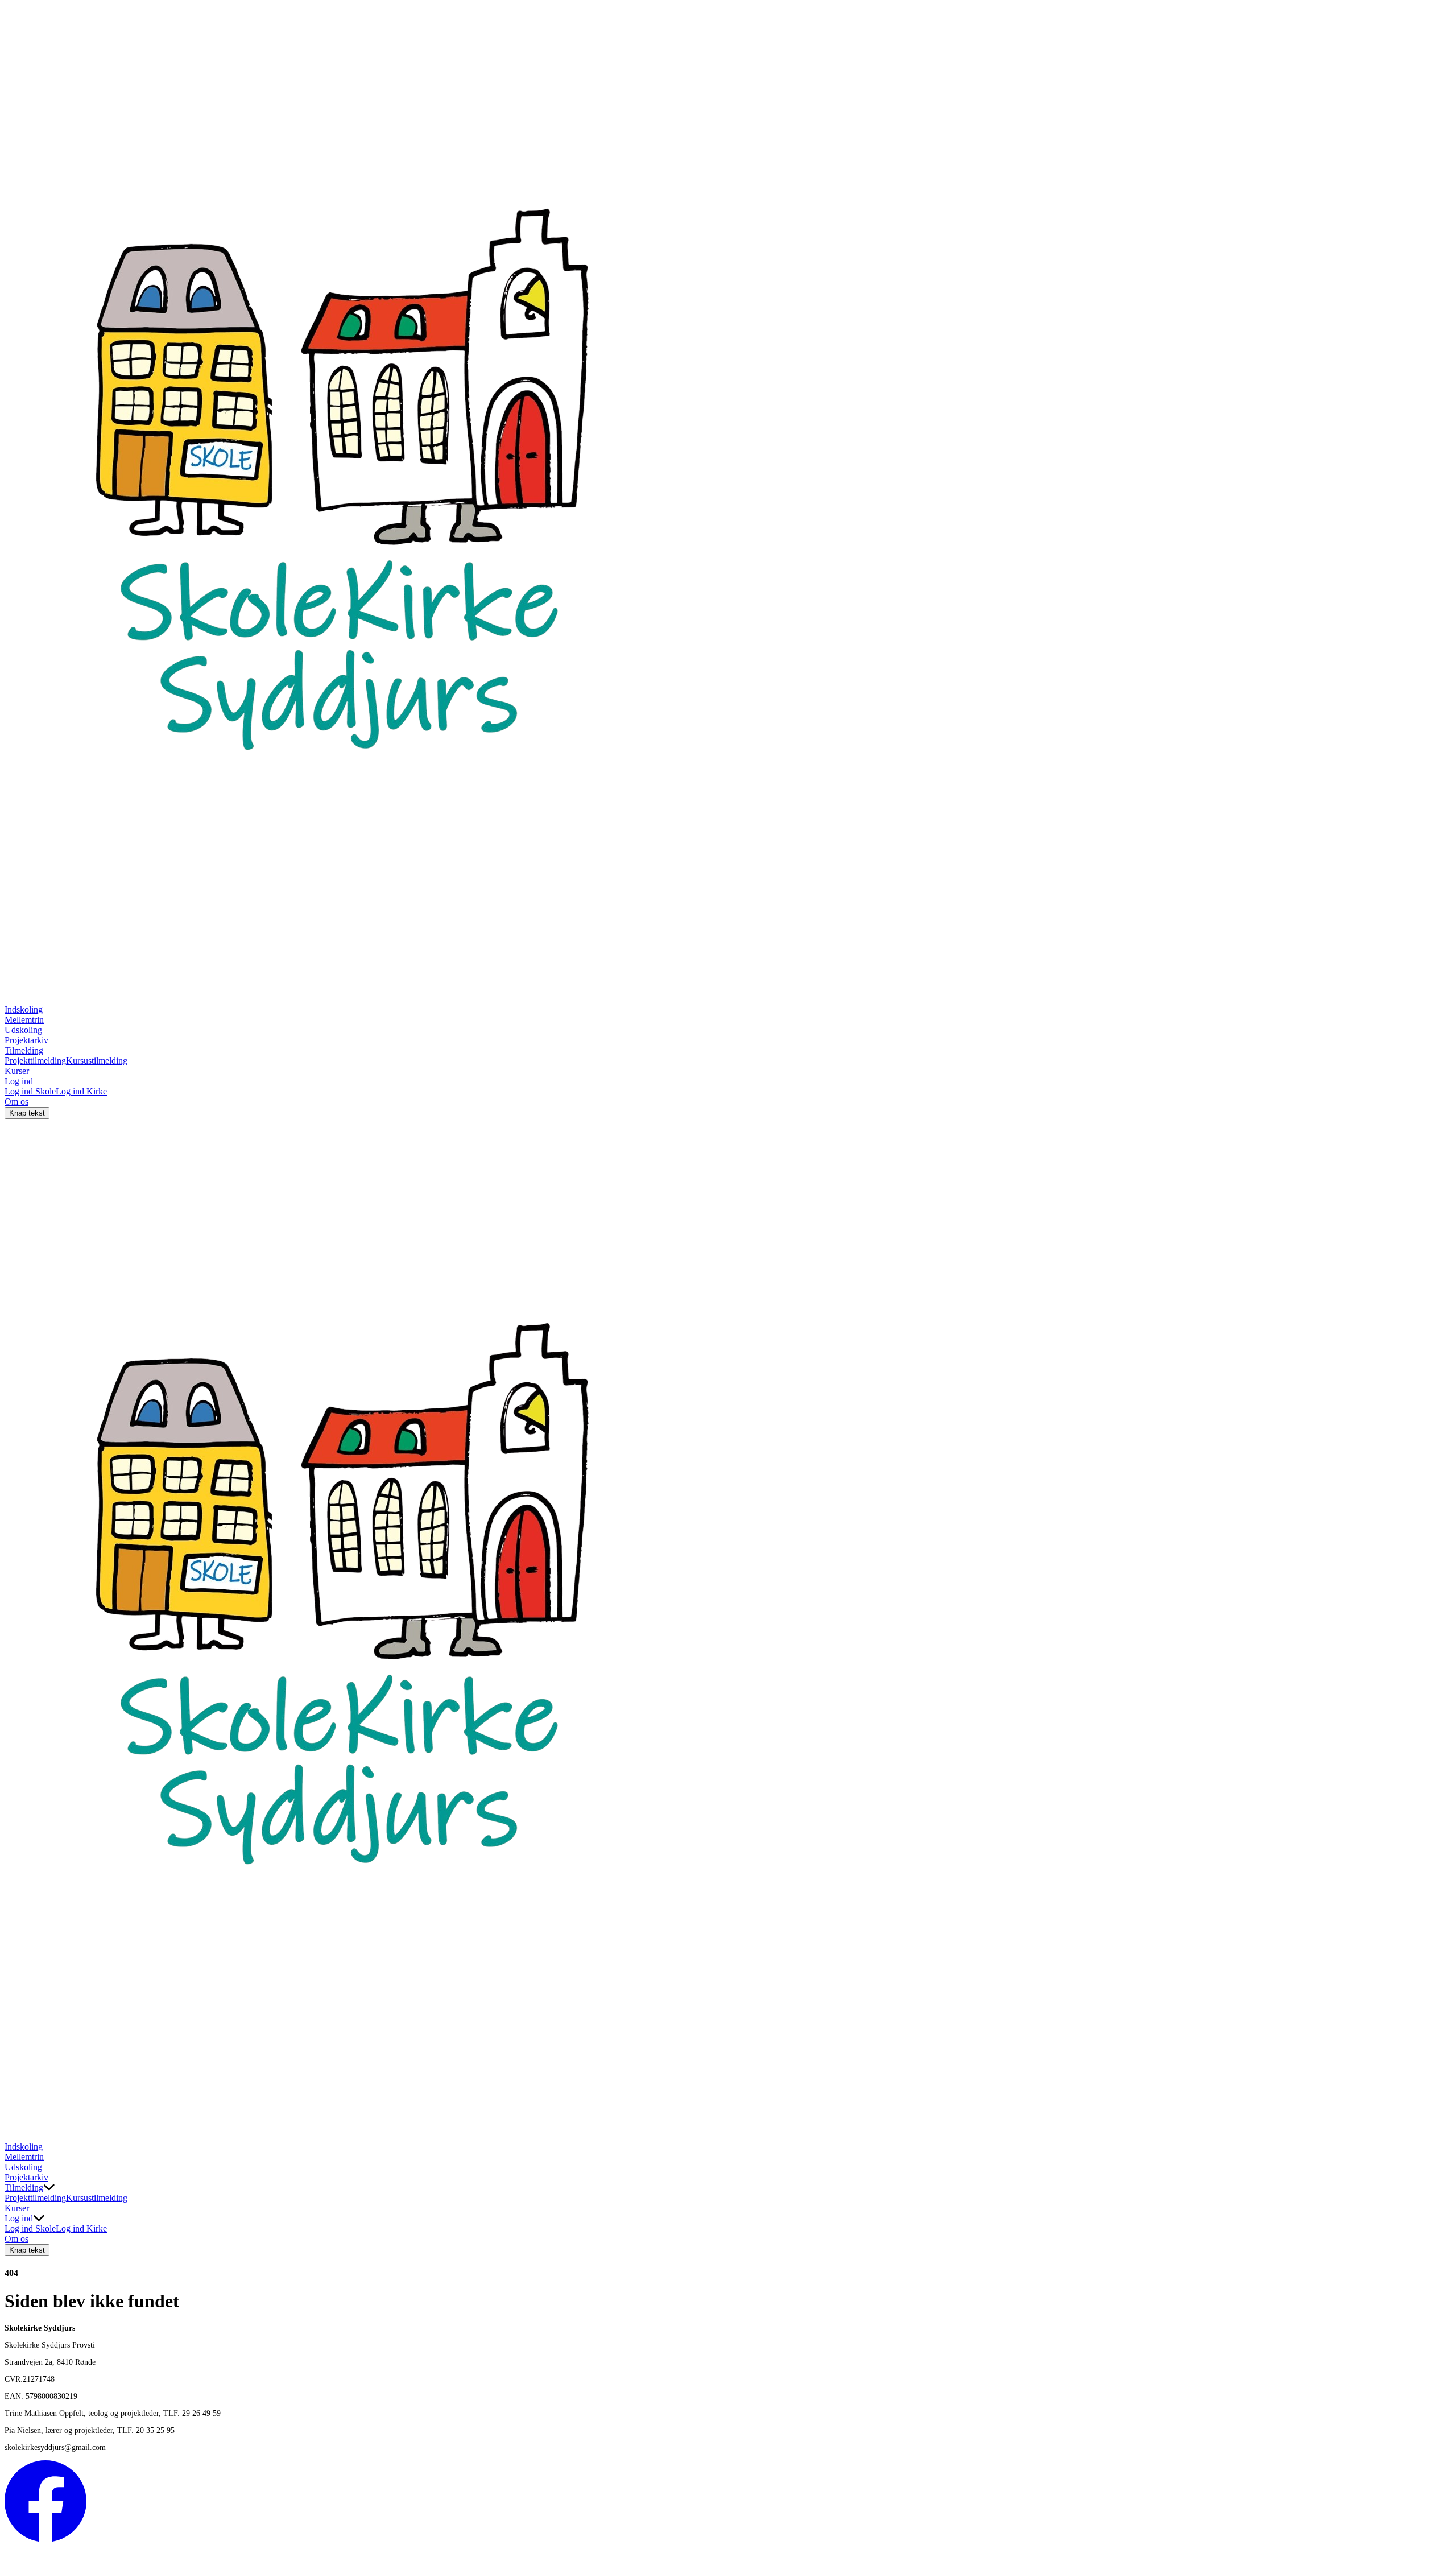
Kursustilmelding (97, 1061)
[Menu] (16, 2130)
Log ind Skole (30, 1091)
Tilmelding (24, 1050)
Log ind (19, 1081)
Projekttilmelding (35, 1061)
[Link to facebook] (45, 2539)
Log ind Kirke (81, 1091)
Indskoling (24, 1009)
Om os (16, 1102)
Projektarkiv (26, 1040)
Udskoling (23, 1030)
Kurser (17, 1071)
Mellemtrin (24, 1020)
